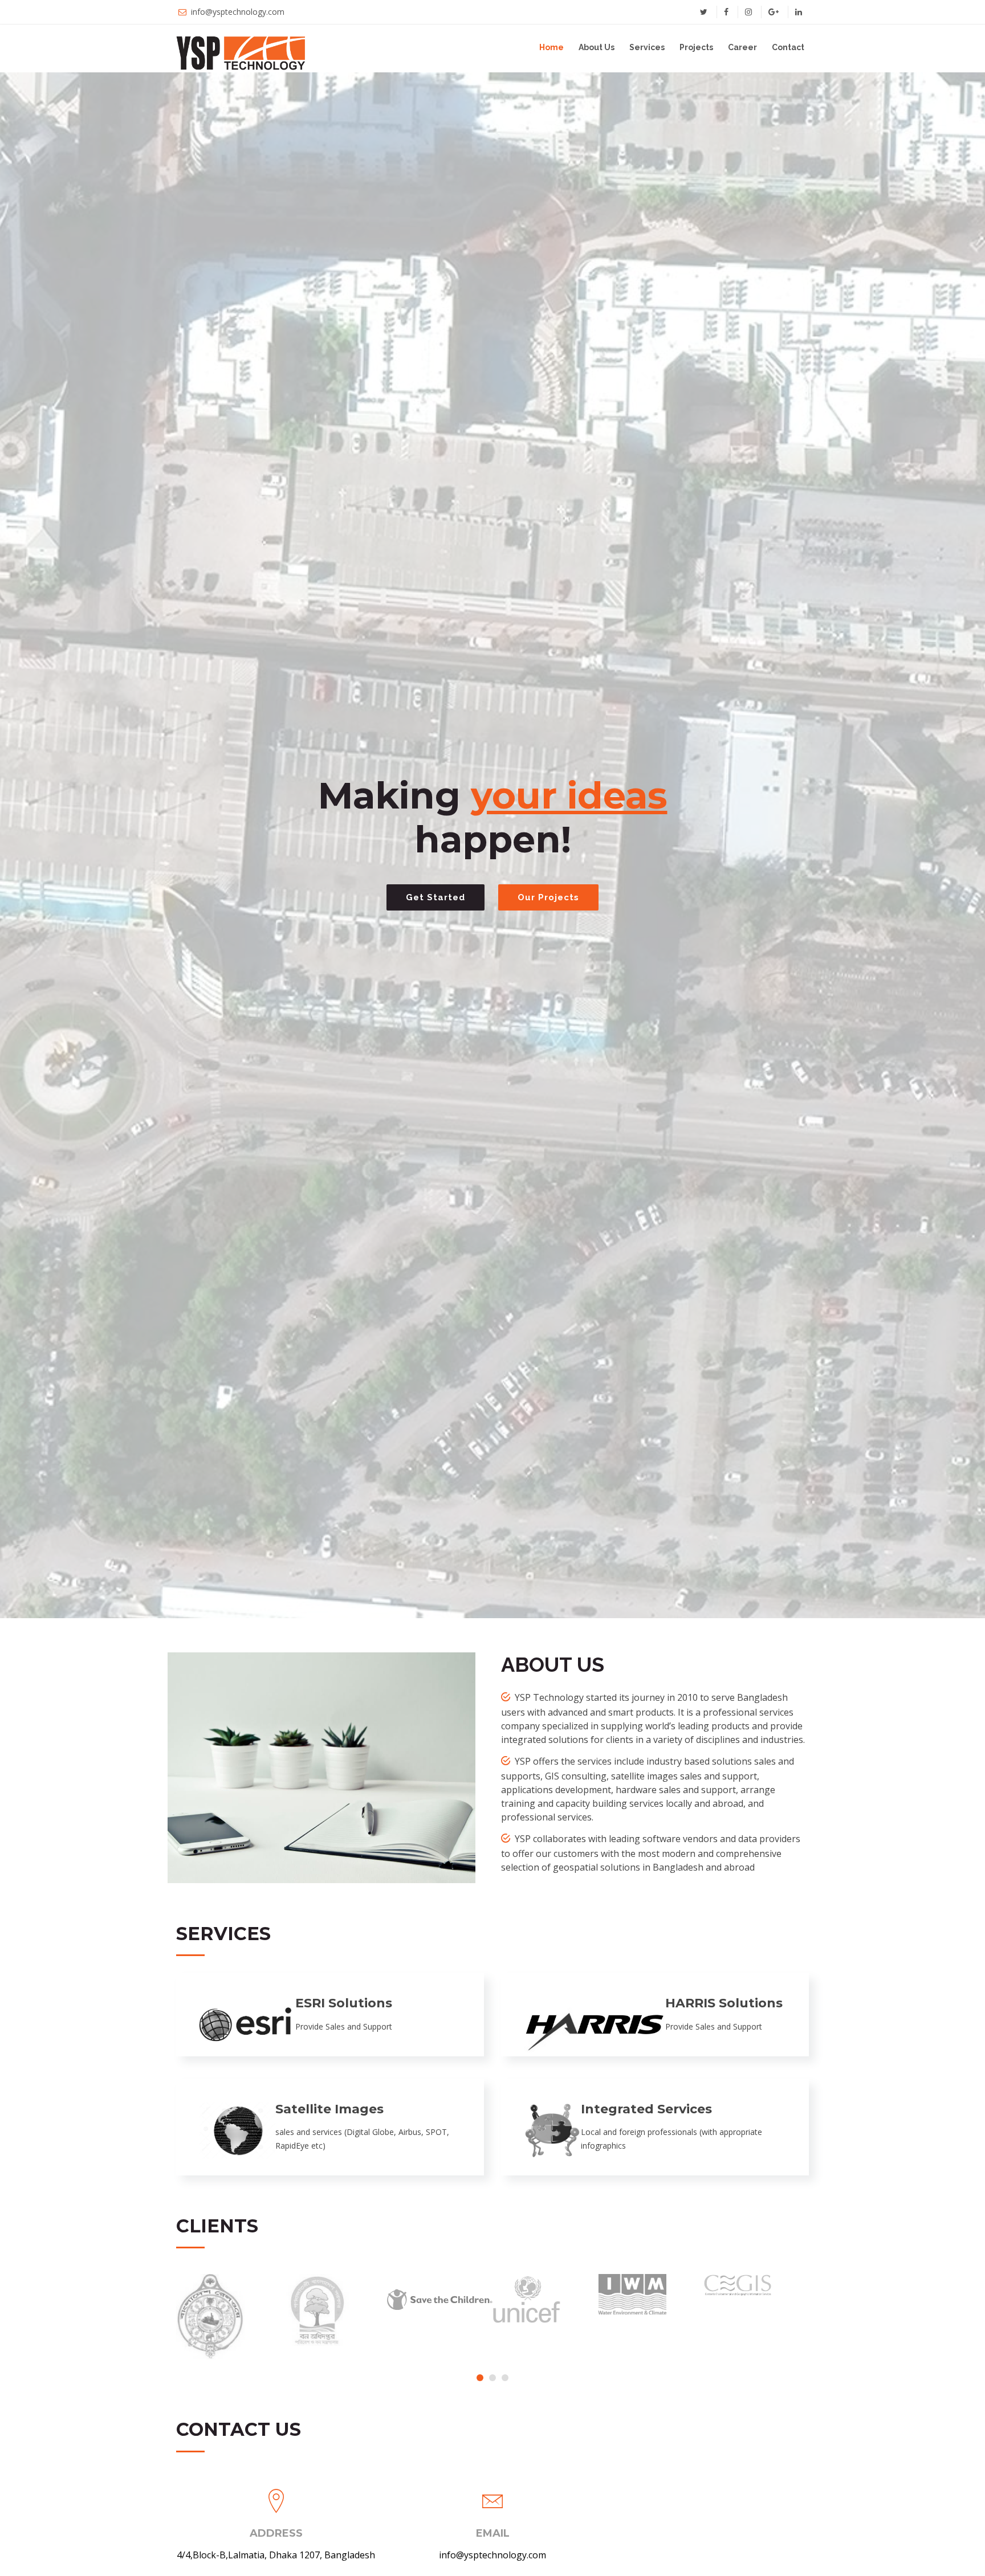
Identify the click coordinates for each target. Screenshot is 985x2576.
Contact (788, 47)
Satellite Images (329, 2109)
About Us (597, 47)
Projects (696, 47)
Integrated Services (646, 2109)
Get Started (435, 897)
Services (647, 47)
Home (551, 47)
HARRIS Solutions (724, 2003)
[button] (480, 2378)
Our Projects (548, 897)
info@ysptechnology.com (238, 12)
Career (742, 47)
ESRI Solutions (344, 2003)
